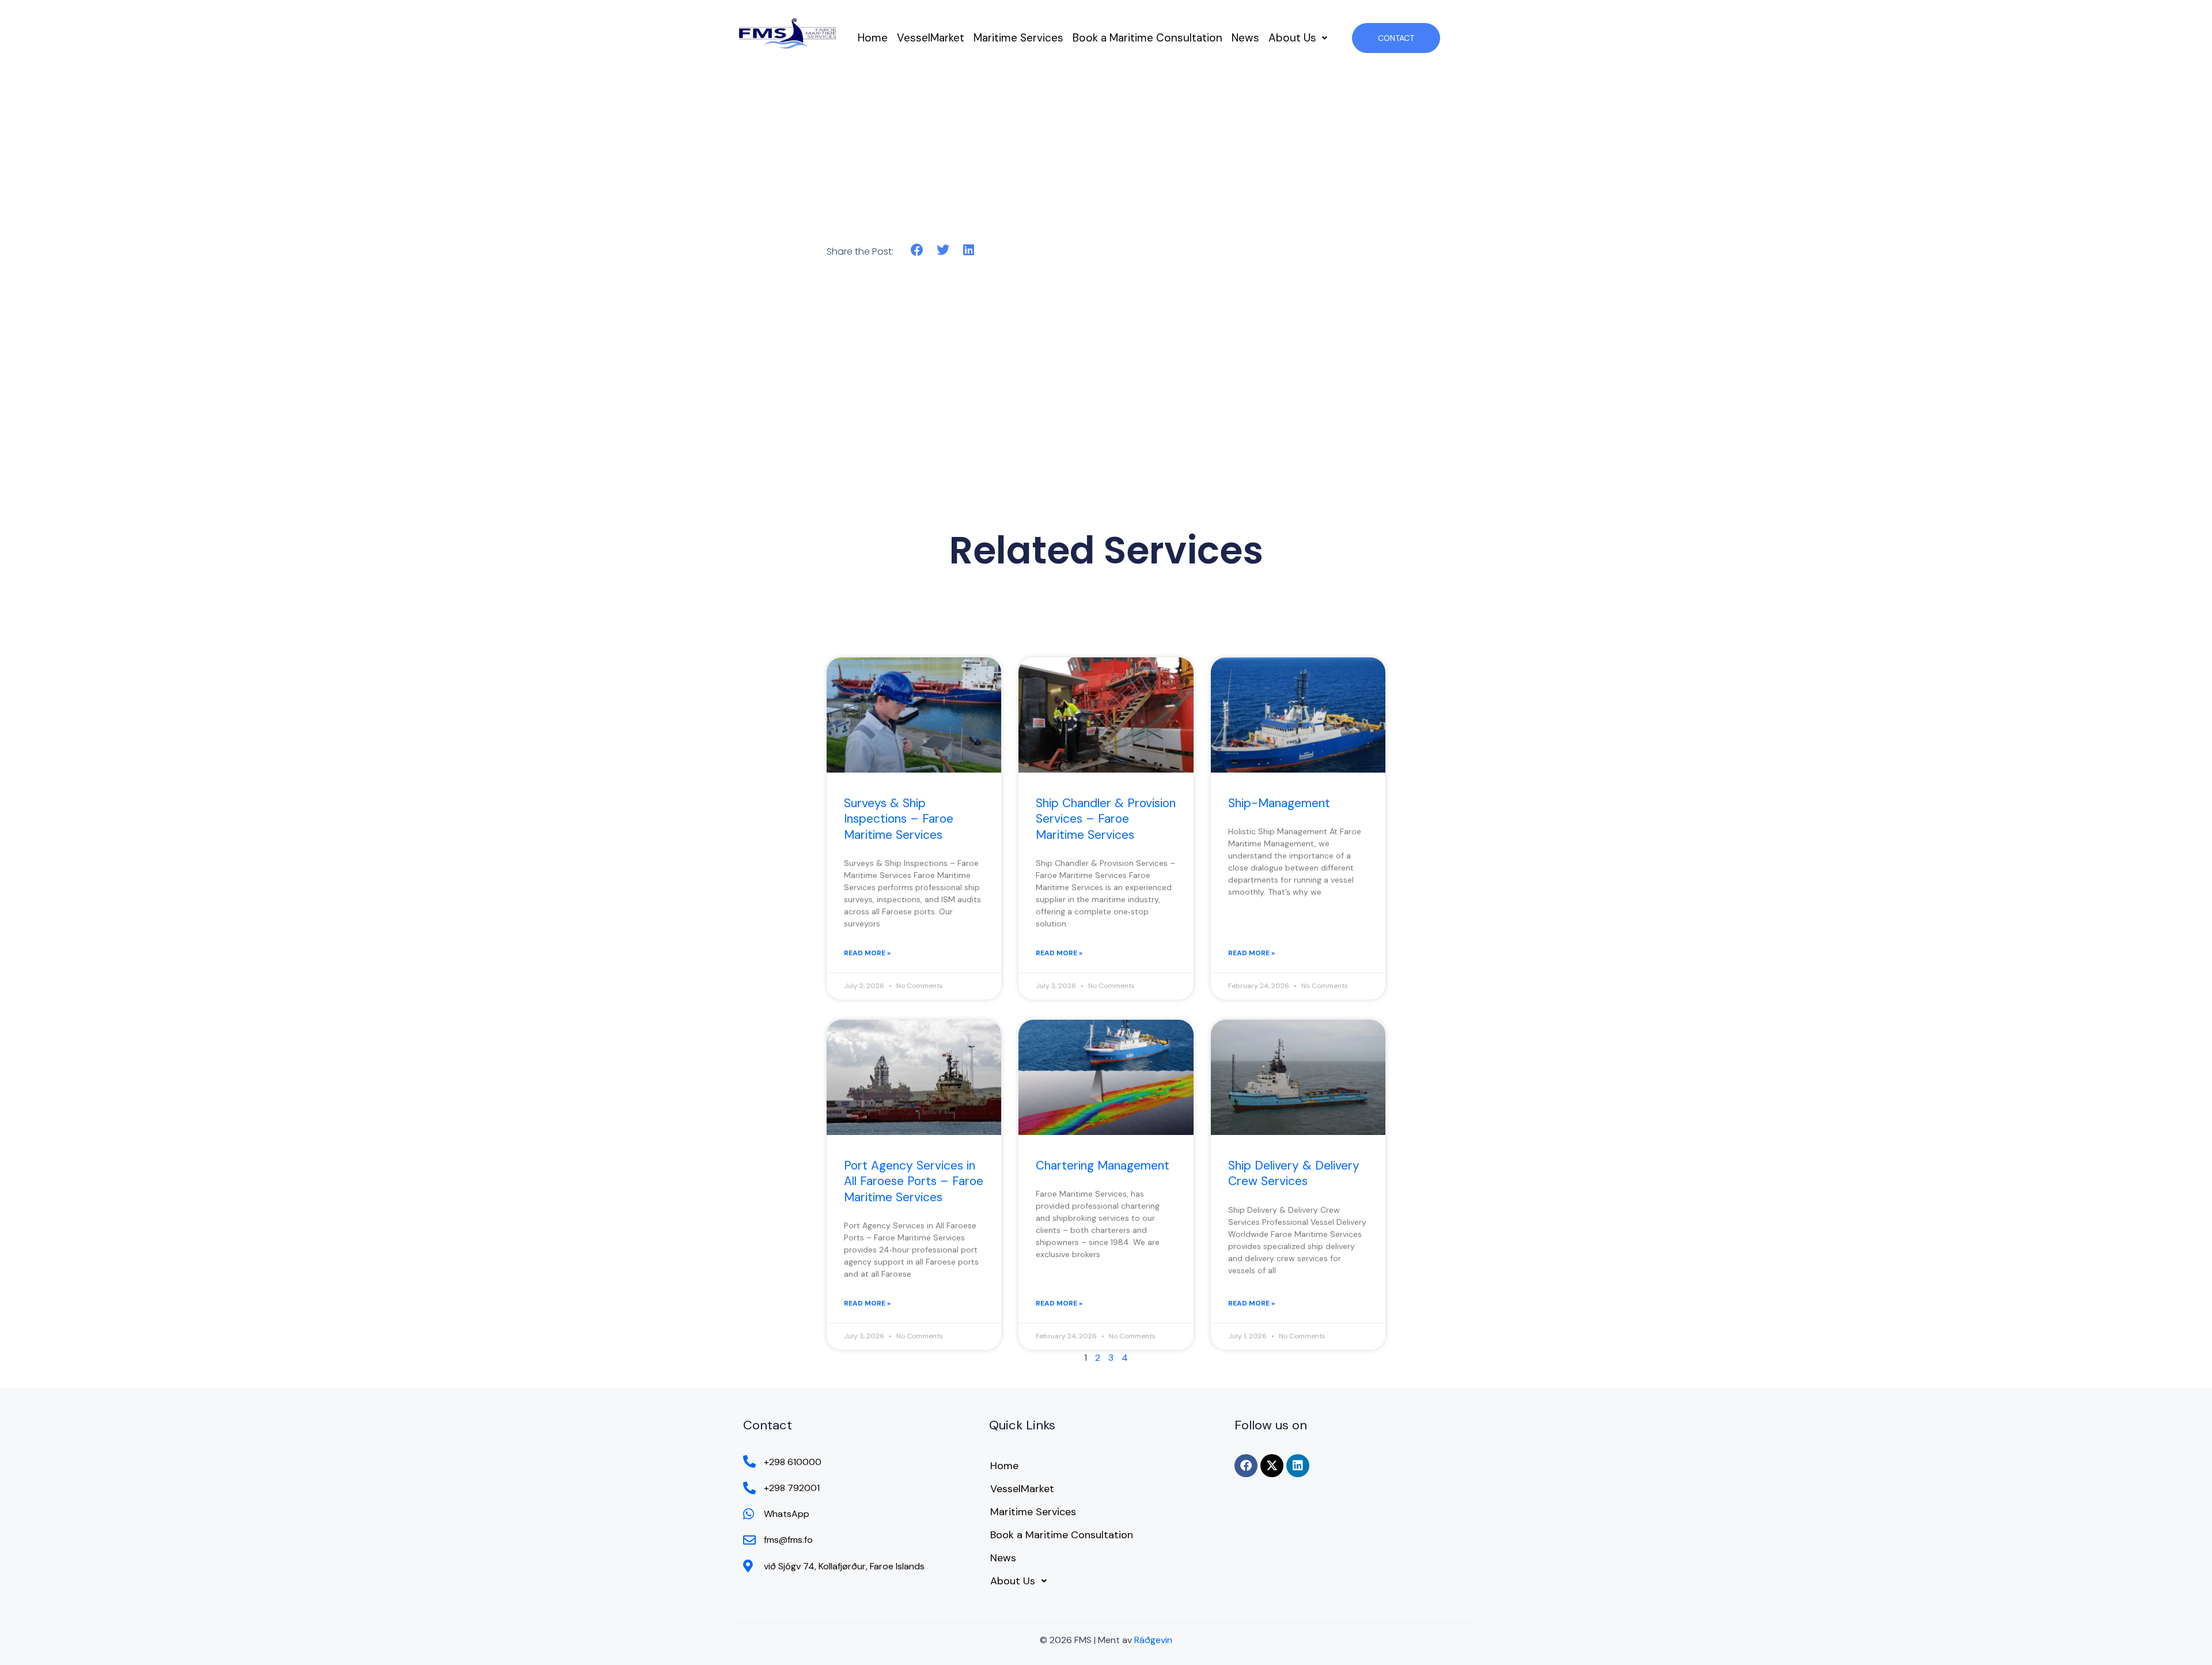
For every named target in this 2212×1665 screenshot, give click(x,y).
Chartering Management (1103, 1165)
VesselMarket (931, 38)
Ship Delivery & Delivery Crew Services (1294, 1173)
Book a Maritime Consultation (1147, 38)
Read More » (867, 953)
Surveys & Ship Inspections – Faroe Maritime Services (899, 819)
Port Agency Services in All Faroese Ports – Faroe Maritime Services (914, 1181)
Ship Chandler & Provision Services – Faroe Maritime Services (1106, 819)
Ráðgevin (1153, 1640)
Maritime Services (1018, 38)
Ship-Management (1279, 803)
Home (873, 38)
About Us (1292, 38)
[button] (1298, 38)
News (1245, 38)
